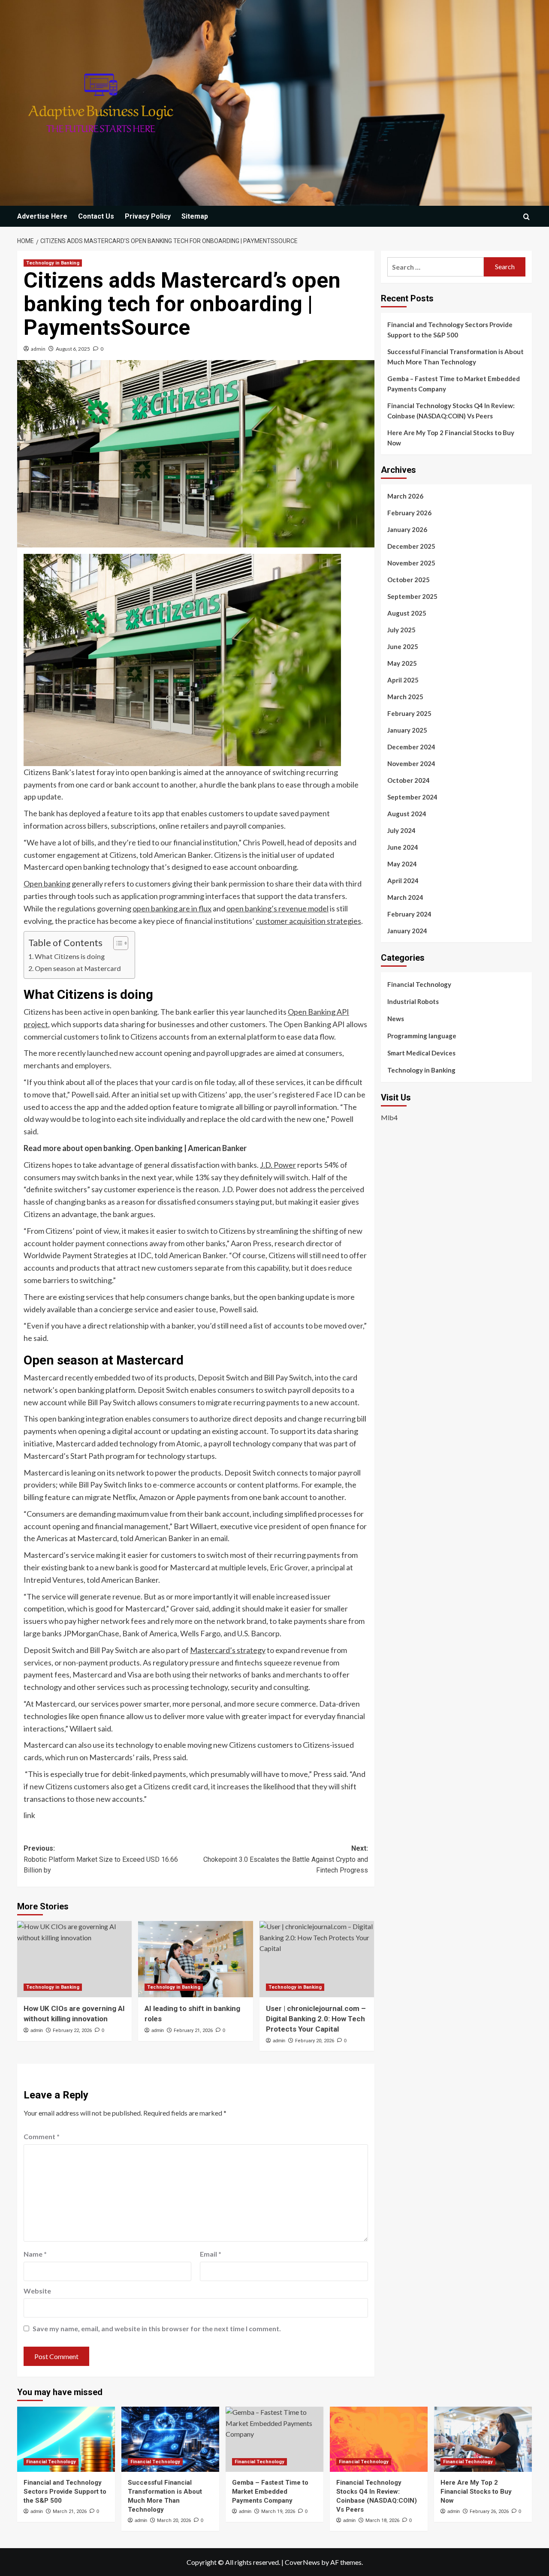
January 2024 (407, 931)
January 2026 (407, 529)
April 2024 (403, 881)
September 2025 (412, 596)
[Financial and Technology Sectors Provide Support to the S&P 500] (66, 2439)
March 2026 (405, 496)
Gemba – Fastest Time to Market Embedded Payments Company (454, 384)
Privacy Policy (148, 216)
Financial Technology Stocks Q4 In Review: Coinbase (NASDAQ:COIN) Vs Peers (451, 411)
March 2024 (405, 897)
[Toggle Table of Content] (116, 943)
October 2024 (409, 780)
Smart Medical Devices (421, 1053)
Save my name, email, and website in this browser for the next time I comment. (157, 2328)
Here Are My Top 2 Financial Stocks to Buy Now (451, 438)
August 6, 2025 (73, 349)
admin (38, 349)
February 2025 (409, 713)
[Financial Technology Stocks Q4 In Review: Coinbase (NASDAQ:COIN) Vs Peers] (379, 2439)
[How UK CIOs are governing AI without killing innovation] (74, 1959)
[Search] (526, 217)
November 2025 (411, 563)
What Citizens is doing (70, 956)
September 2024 (412, 797)
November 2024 (411, 763)
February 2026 (409, 513)
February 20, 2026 (315, 2041)
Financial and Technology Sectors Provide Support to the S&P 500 (450, 330)
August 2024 (407, 814)
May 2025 (402, 663)
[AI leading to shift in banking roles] (195, 1959)
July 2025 (401, 630)
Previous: (101, 1859)
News (396, 1019)
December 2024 (411, 747)
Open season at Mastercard (78, 968)
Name (35, 2254)
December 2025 (411, 546)
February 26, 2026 (489, 2511)
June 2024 (403, 847)
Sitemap (195, 216)
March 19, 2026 (278, 2511)
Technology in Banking (53, 263)
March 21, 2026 (70, 2511)
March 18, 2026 (382, 2520)
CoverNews (302, 2562)
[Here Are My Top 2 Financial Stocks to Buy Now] (483, 2439)
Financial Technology (419, 984)
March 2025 (405, 697)
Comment (42, 2136)
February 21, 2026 (193, 2030)
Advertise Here (42, 216)
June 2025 (403, 646)
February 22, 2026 (72, 2030)
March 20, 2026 (174, 2520)
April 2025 (403, 680)
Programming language (422, 1036)
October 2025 (409, 580)
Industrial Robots (413, 1001)
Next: (285, 1859)
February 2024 (409, 914)
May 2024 (402, 864)
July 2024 (401, 830)
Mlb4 (389, 1117)
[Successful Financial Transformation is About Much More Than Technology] (170, 2439)
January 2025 (407, 730)
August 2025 (407, 613)
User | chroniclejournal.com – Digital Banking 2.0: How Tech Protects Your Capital (316, 2019)
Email (211, 2254)
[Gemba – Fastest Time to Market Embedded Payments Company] (274, 2439)
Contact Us (96, 216)
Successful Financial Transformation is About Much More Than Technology (455, 357)
